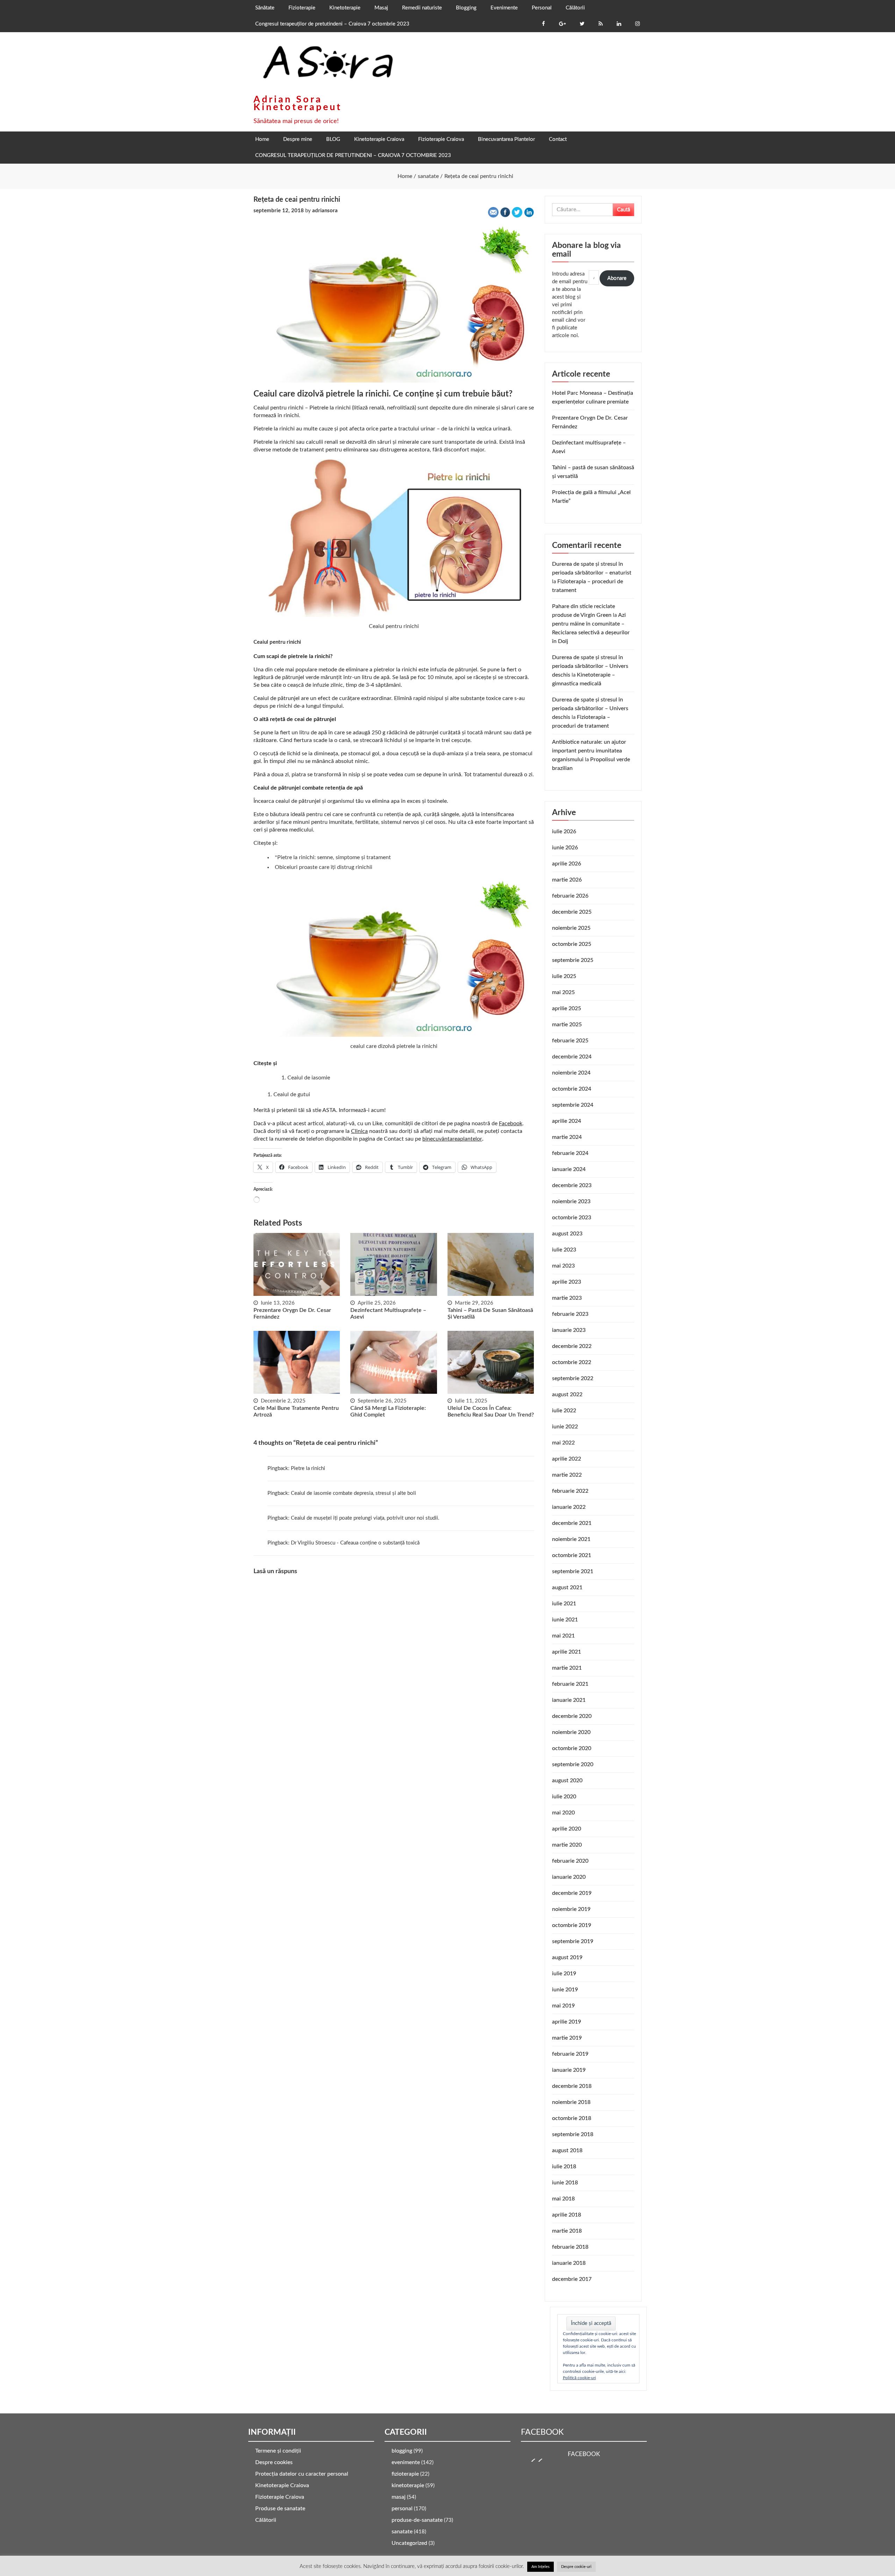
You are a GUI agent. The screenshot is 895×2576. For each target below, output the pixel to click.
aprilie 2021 (567, 1652)
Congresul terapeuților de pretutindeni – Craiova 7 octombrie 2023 (332, 24)
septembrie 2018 (573, 2134)
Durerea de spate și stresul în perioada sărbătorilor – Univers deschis (590, 666)
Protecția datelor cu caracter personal (302, 2474)
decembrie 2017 (572, 2279)
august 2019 (567, 1957)
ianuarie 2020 (569, 1877)
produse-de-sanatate (417, 2520)
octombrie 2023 (572, 1218)
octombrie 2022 (572, 1362)
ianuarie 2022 (569, 1507)
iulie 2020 (564, 1797)
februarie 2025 (570, 1041)
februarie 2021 (570, 1684)
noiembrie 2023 (571, 1201)
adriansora (325, 211)
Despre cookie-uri (576, 2567)
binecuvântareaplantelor (452, 1139)
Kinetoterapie (345, 8)
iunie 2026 (565, 848)
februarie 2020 (570, 1861)
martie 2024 (567, 1137)
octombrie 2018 (572, 2118)
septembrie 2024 (573, 1105)
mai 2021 (563, 1636)
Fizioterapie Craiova (441, 139)
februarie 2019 (570, 2054)
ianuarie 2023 (569, 1330)
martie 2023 (567, 1298)
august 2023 (567, 1234)
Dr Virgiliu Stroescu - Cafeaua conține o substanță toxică (355, 1543)
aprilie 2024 (567, 1121)
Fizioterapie (302, 8)
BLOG (333, 139)
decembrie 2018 (572, 2086)
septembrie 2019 (573, 1941)
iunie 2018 (565, 2183)
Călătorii (575, 8)
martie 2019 (567, 2038)
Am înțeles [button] (540, 2567)
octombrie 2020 (572, 1748)
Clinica (359, 1131)
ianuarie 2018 (569, 2263)
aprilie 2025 (567, 1008)
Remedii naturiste (422, 8)
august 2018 (567, 2150)
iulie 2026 (564, 832)
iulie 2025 (564, 976)
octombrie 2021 (572, 1555)
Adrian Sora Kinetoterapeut (298, 103)
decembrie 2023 (572, 1185)
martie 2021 (567, 1668)
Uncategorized (409, 2543)
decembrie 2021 (572, 1523)
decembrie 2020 (572, 1716)
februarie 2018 (570, 2247)
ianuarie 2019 (569, 2070)
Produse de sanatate (280, 2509)
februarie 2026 (570, 896)
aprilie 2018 (567, 2215)
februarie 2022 (570, 1491)
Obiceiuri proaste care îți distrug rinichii (324, 867)
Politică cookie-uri (579, 2378)
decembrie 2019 (572, 1893)
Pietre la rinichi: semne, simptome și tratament (334, 857)
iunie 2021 (565, 1620)
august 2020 (567, 1781)
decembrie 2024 (572, 1057)
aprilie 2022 (567, 1459)
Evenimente (504, 8)
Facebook (511, 1123)
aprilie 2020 (567, 1829)
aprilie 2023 (567, 1282)
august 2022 (567, 1394)
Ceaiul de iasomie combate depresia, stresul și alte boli (353, 1493)
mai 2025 (563, 992)
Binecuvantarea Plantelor (506, 139)
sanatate (402, 2532)
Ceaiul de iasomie (309, 1078)
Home (262, 139)
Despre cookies (274, 2462)
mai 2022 (563, 1443)
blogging (402, 2451)
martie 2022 (567, 1475)
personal (402, 2509)
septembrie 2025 (573, 960)
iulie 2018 (564, 2167)
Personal (542, 8)
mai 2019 (563, 2006)
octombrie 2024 (572, 1089)
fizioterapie (405, 2474)
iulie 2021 (564, 1604)
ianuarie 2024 (569, 1169)
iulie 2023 (564, 1250)
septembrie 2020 (573, 1764)
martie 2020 (567, 1845)
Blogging (466, 8)
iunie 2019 (565, 1990)
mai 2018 (563, 2199)
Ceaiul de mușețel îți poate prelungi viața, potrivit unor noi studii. (365, 1518)
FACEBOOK (542, 2432)
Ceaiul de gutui (292, 1094)
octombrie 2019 (572, 1925)
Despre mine (298, 139)
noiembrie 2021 (571, 1539)
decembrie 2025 (572, 912)
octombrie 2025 (572, 944)
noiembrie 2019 (571, 1909)
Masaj (381, 8)
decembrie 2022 (572, 1346)
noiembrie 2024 (571, 1073)
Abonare (617, 278)
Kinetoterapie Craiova (379, 139)
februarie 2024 (570, 1153)
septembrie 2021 (573, 1571)
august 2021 (567, 1587)
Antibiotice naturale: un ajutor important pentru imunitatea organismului (589, 751)
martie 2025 (567, 1025)
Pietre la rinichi (308, 1468)
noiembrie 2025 (571, 928)
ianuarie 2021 (569, 1700)
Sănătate (265, 8)
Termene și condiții (278, 2451)
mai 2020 (563, 1813)
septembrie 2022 (573, 1378)
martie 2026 (567, 880)
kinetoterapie (408, 2485)
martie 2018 (567, 2231)
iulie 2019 (564, 1974)
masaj (399, 2497)
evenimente (406, 2462)
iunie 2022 (565, 1427)
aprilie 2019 (567, 2022)
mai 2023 (563, 1266)
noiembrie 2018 (571, 2102)
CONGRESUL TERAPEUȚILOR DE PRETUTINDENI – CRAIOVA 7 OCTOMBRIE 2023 (353, 155)
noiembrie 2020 (571, 1732)
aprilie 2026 (567, 864)
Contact (558, 139)
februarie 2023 (570, 1314)
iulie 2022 (564, 1411)
